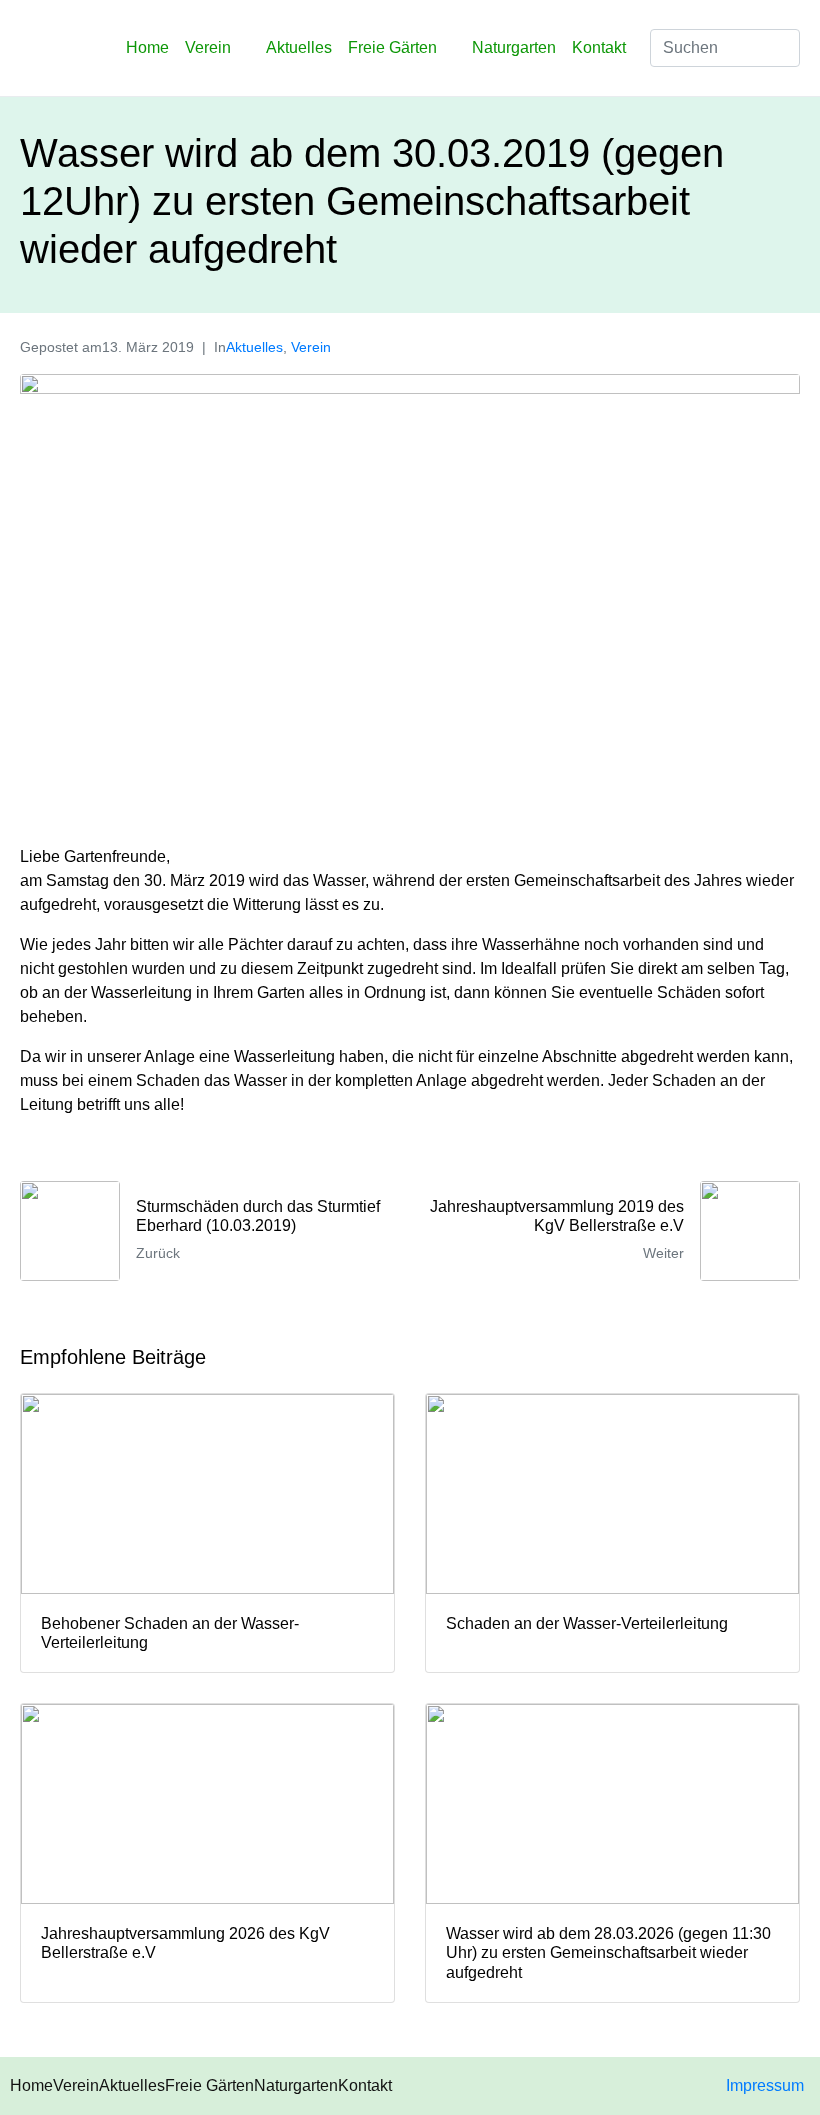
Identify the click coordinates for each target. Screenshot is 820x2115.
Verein (208, 47)
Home (147, 47)
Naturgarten (514, 47)
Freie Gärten (392, 47)
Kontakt (599, 47)
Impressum (765, 2085)
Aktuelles (299, 47)
